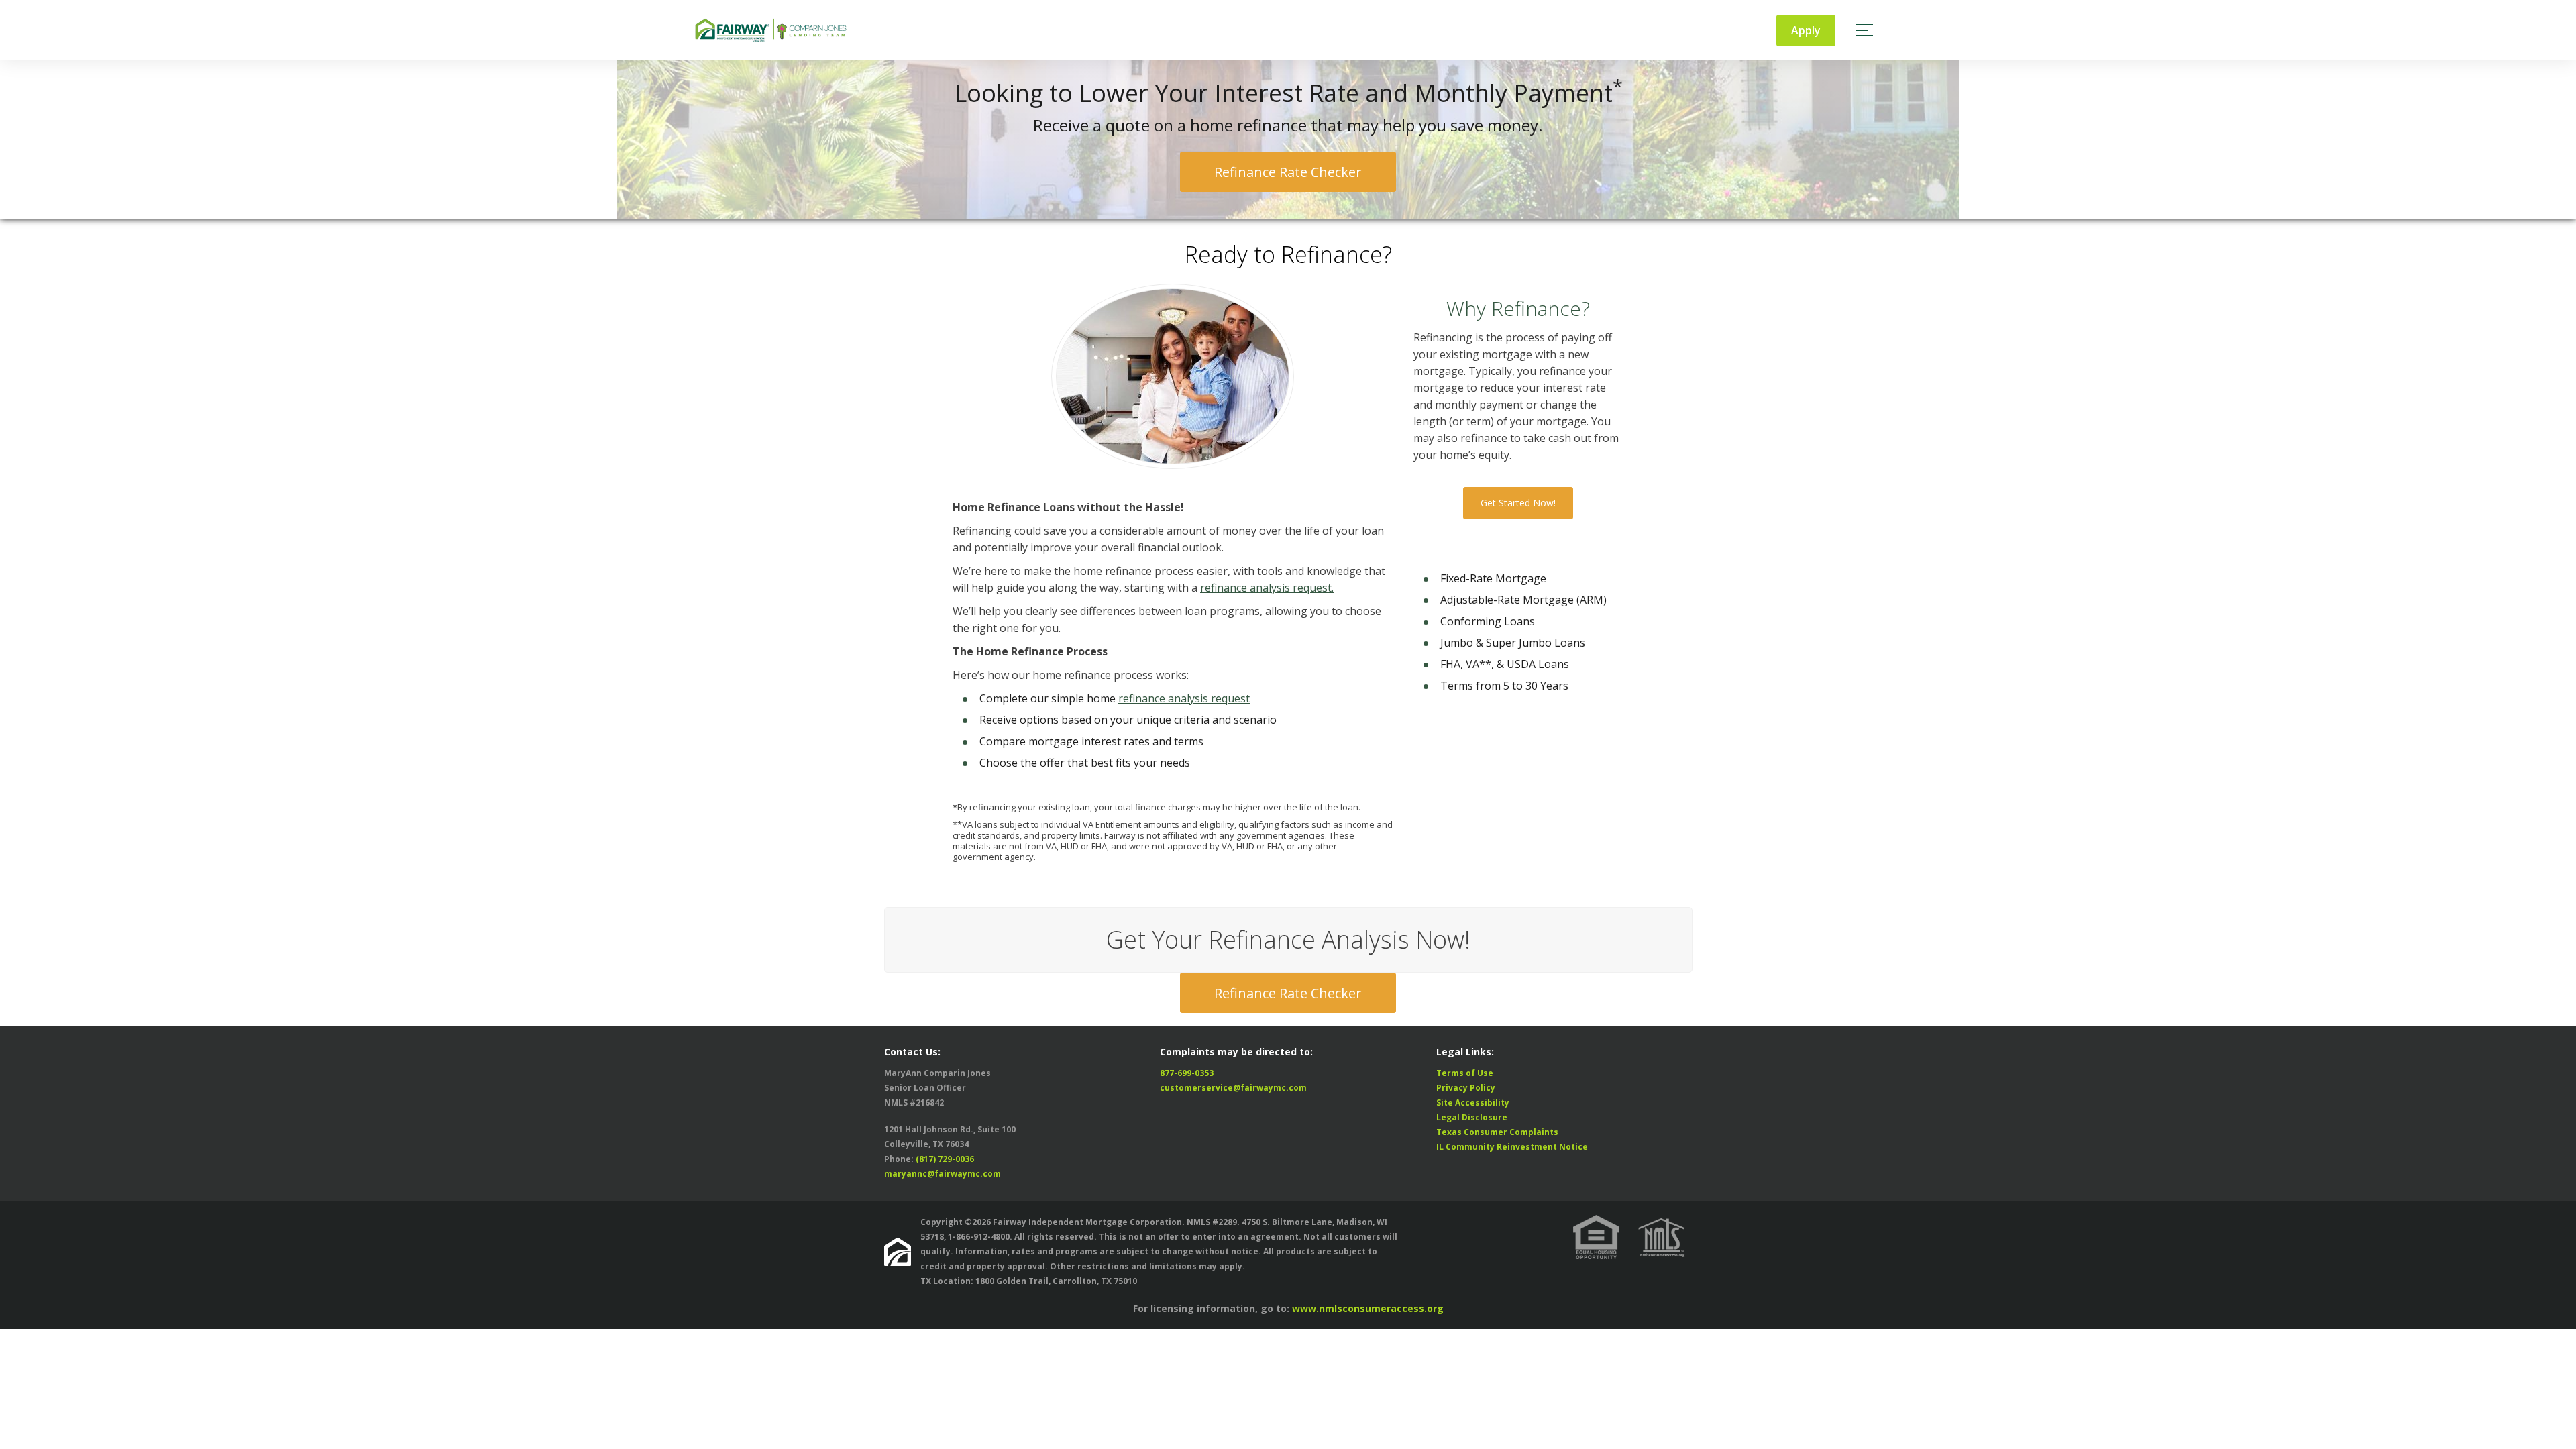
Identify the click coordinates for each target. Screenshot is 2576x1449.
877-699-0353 (1187, 1073)
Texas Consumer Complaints (1497, 1132)
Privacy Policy (1466, 1088)
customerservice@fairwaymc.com (1233, 1088)
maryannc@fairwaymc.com (943, 1174)
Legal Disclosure (1472, 1117)
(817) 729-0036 (945, 1159)
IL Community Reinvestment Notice (1512, 1147)
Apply (1806, 30)
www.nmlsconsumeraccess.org (1368, 1308)
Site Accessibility (1473, 1103)
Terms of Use (1465, 1073)
